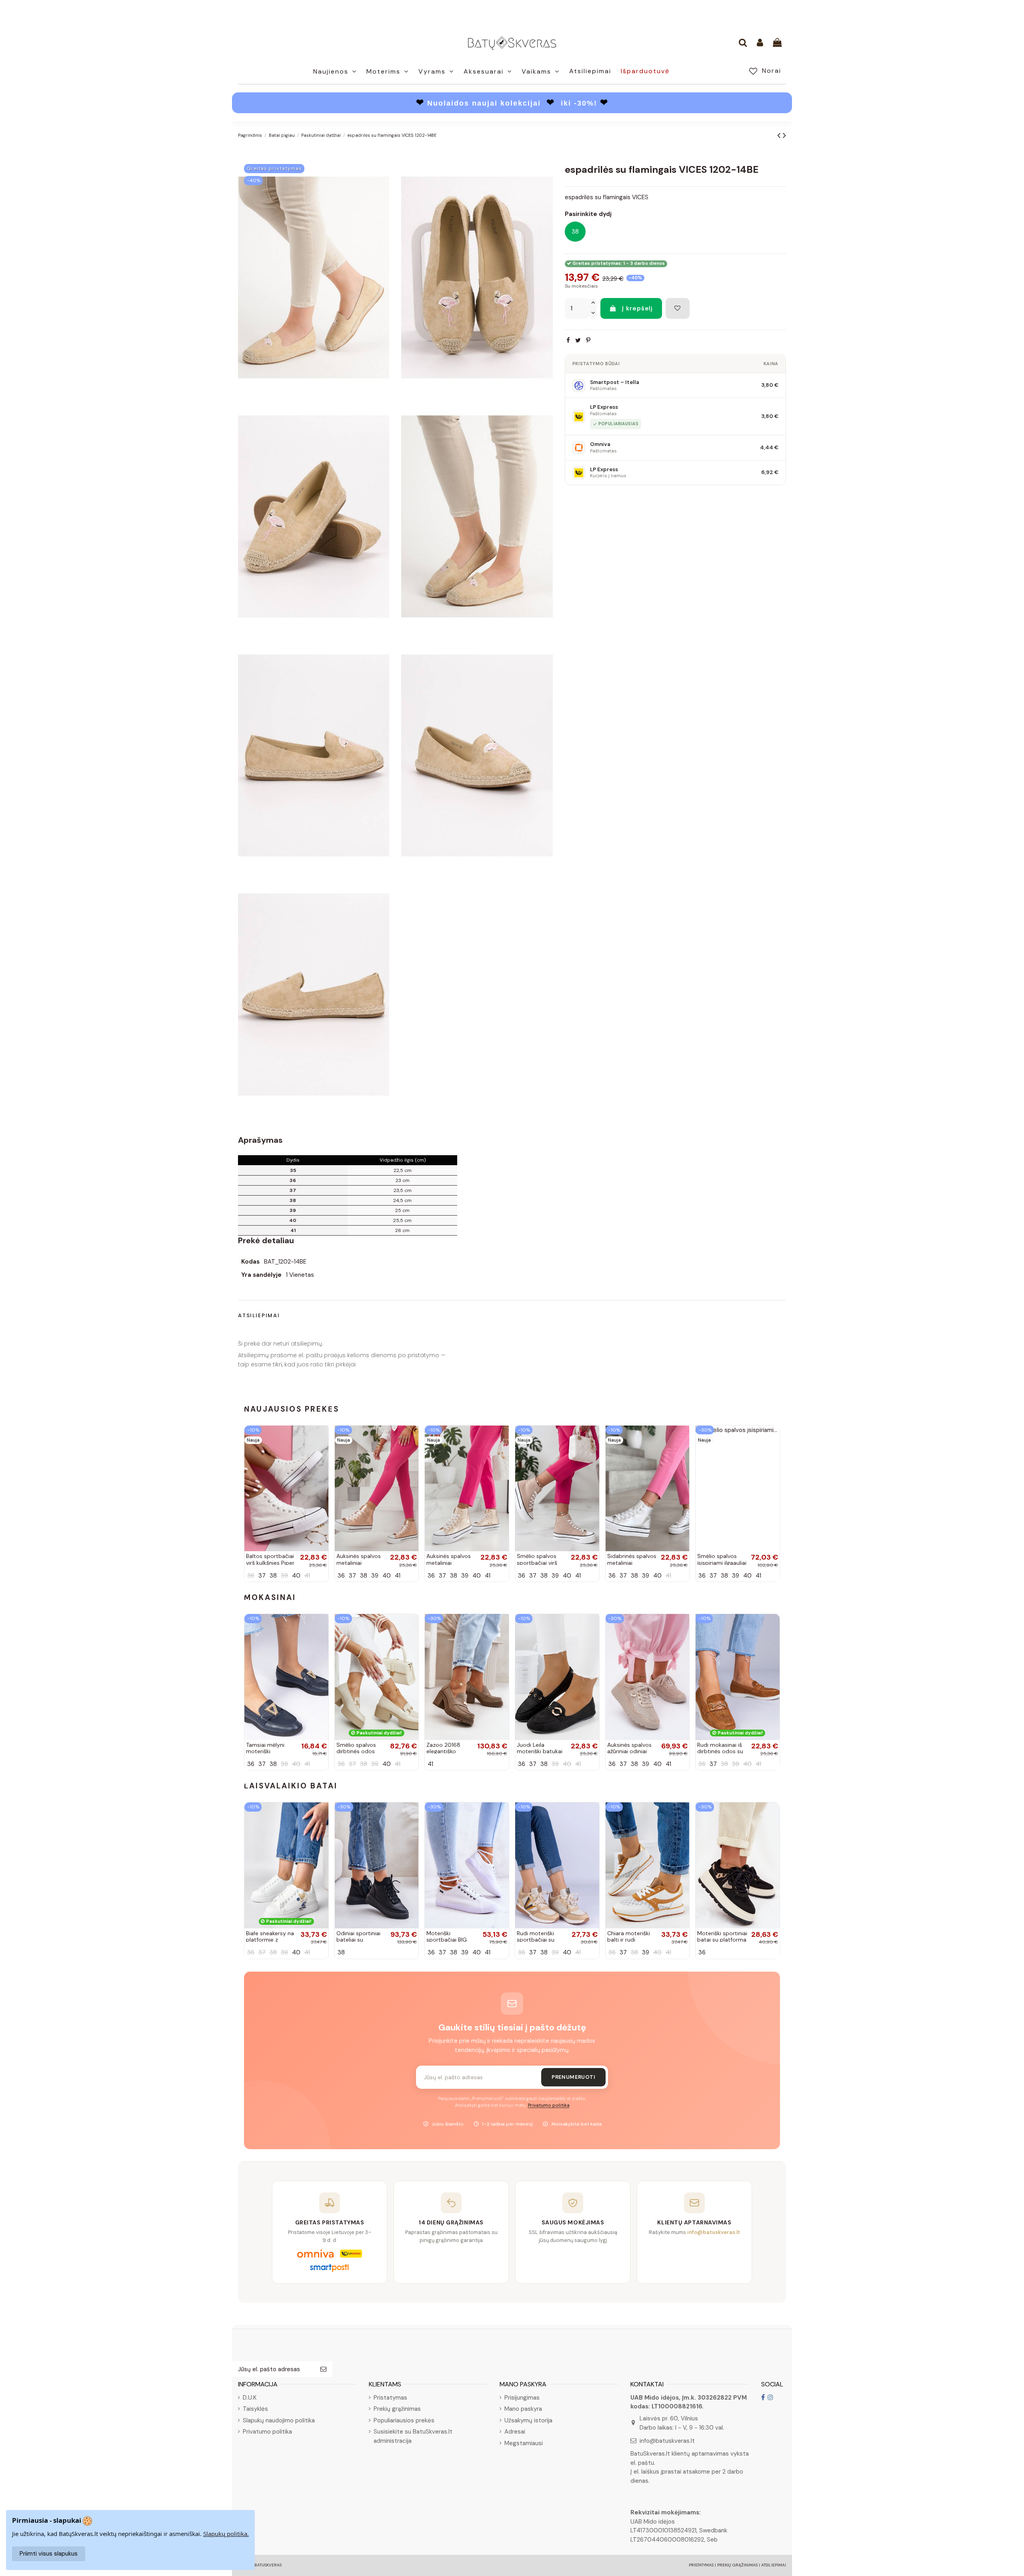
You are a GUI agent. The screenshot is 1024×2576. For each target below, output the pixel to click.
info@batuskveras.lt (667, 2441)
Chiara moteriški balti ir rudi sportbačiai (629, 1940)
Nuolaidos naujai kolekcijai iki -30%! (512, 103)
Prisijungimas (522, 2398)
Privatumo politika (549, 2105)
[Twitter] (578, 341)
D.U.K (250, 2398)
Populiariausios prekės (404, 2420)
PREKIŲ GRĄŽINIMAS (737, 2565)
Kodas (250, 1262)
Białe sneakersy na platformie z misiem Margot (270, 1940)
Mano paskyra (523, 2409)
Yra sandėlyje (261, 1275)
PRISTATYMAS (701, 2565)
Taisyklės (255, 2409)
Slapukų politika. (226, 2534)
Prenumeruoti (573, 2077)
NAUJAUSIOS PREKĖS (292, 1409)
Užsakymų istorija (528, 2420)
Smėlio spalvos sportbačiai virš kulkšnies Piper (537, 1563)
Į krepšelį (637, 308)
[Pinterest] (588, 341)
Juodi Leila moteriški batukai (540, 1748)
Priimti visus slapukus (49, 2554)
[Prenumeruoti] (323, 2369)
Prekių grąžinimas (397, 2409)
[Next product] (784, 135)
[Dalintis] (568, 341)
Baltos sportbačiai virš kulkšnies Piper (270, 1559)
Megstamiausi (524, 2443)
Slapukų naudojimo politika (279, 2420)
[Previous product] (780, 135)
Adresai (515, 2432)
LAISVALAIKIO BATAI (291, 1786)
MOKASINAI (270, 1597)
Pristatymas (390, 2398)
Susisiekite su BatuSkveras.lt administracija (413, 2436)
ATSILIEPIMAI (774, 2565)
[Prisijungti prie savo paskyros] (760, 43)
